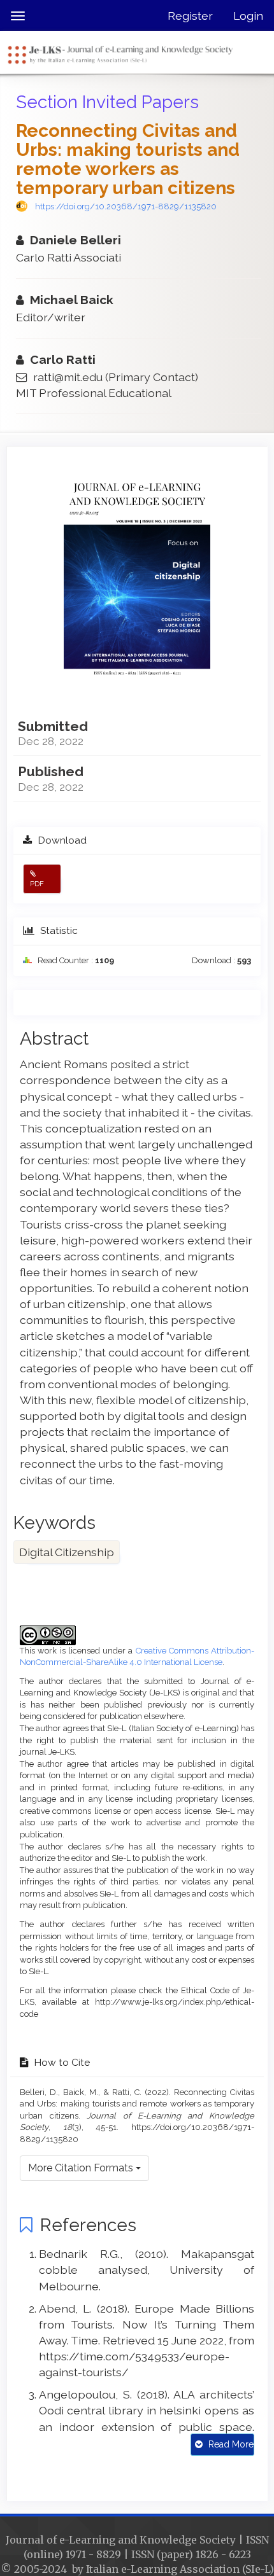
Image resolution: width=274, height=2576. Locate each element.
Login (248, 16)
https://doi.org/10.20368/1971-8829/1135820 (126, 206)
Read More (230, 2444)
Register (190, 16)
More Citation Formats (82, 2168)
